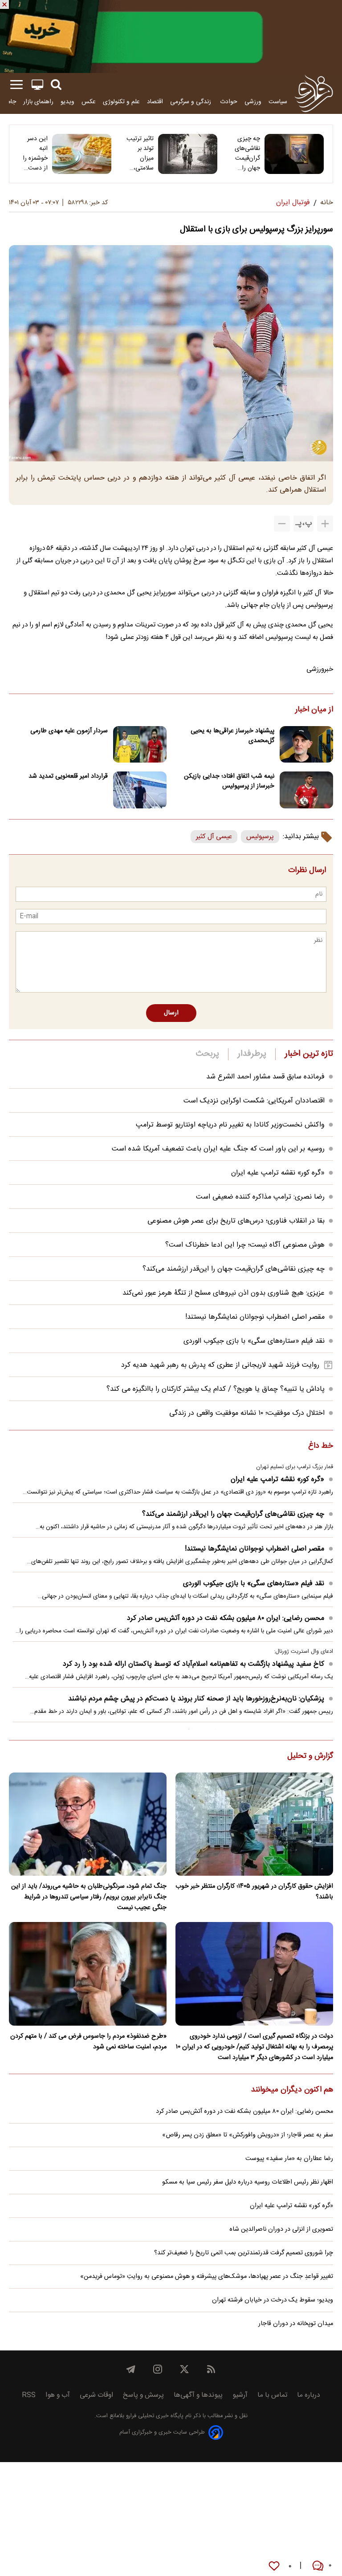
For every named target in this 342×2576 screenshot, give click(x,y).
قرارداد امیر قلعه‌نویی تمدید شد (68, 776)
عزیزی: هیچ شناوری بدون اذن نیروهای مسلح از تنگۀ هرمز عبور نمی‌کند (224, 1293)
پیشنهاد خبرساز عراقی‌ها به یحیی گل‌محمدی (232, 736)
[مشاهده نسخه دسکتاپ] (37, 85)
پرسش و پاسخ (143, 2395)
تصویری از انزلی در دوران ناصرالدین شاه (281, 2229)
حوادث (229, 102)
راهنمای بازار (38, 102)
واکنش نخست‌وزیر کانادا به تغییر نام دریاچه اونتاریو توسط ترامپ (230, 1125)
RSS (29, 2395)
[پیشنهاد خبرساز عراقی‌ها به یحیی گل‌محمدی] (306, 745)
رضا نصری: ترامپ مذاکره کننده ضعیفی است (260, 1197)
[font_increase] (325, 524)
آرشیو (240, 2395)
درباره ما (309, 2395)
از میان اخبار (314, 710)
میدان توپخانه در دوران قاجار (296, 2324)
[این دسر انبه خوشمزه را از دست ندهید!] (82, 154)
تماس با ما (272, 2395)
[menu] (16, 85)
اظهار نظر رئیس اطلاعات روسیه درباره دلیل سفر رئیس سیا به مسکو (248, 2182)
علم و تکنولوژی (121, 102)
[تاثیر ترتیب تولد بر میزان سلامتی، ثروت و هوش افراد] (188, 154)
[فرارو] (314, 93)
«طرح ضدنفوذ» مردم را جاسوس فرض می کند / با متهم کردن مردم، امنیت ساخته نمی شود (88, 2042)
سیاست (278, 102)
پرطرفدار (252, 1054)
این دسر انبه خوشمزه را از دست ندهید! (35, 153)
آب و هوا (58, 2395)
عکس (89, 102)
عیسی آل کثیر (214, 837)
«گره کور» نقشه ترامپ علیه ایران (278, 1173)
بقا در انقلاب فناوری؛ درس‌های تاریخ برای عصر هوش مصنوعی (236, 1221)
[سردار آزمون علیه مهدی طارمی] (140, 745)
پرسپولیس (260, 837)
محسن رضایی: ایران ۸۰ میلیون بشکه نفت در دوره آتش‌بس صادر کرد (226, 1618)
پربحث (208, 1054)
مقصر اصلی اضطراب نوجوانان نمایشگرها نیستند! (255, 1317)
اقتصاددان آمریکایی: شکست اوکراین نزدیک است (254, 1101)
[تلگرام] (131, 2369)
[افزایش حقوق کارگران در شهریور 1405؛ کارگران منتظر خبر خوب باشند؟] (254, 1824)
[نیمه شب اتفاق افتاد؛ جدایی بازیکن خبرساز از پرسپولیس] (306, 790)
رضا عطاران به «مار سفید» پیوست (289, 2159)
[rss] (211, 2369)
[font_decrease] (282, 524)
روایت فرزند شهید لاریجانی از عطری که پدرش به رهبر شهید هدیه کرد (220, 1365)
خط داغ (321, 1446)
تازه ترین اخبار (309, 1054)
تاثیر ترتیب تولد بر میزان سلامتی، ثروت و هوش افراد (140, 153)
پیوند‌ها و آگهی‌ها (198, 2395)
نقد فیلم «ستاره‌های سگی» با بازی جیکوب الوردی (254, 1341)
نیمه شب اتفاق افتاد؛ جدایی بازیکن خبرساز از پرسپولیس (229, 781)
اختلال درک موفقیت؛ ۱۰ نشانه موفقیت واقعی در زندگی (247, 1413)
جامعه (9, 102)
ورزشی (253, 102)
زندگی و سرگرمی (191, 102)
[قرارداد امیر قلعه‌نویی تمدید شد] (140, 790)
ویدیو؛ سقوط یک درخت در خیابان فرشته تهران (273, 2300)
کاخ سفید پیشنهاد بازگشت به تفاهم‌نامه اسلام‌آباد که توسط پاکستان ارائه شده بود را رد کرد (193, 1664)
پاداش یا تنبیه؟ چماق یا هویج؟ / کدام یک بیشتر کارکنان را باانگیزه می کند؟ (216, 1389)
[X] (184, 2369)
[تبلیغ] (171, 36)
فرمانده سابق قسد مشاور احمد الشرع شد (265, 1077)
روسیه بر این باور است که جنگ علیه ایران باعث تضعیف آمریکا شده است (218, 1149)
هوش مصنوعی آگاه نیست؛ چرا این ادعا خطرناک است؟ (245, 1245)
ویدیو (67, 102)
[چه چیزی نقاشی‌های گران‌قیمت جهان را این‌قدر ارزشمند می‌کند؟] (294, 154)
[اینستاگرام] (158, 2369)
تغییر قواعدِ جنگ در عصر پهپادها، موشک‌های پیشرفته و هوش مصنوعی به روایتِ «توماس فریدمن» (207, 2277)
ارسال (171, 1013)
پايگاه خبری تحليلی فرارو (154, 2416)
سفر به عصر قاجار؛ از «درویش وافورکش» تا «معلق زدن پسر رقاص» (248, 2135)
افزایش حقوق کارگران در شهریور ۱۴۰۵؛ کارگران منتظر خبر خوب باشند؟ (254, 1892)
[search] (56, 85)
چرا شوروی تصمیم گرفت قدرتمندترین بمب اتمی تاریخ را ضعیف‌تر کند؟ (244, 2253)
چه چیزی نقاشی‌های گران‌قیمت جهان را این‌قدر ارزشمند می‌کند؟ (247, 153)
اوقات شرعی (96, 2395)
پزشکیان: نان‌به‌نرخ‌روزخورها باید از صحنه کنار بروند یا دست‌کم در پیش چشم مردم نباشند (196, 1699)
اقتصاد (155, 102)
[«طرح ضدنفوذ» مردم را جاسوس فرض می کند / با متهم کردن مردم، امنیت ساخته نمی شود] (88, 1974)
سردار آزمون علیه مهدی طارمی (69, 731)
